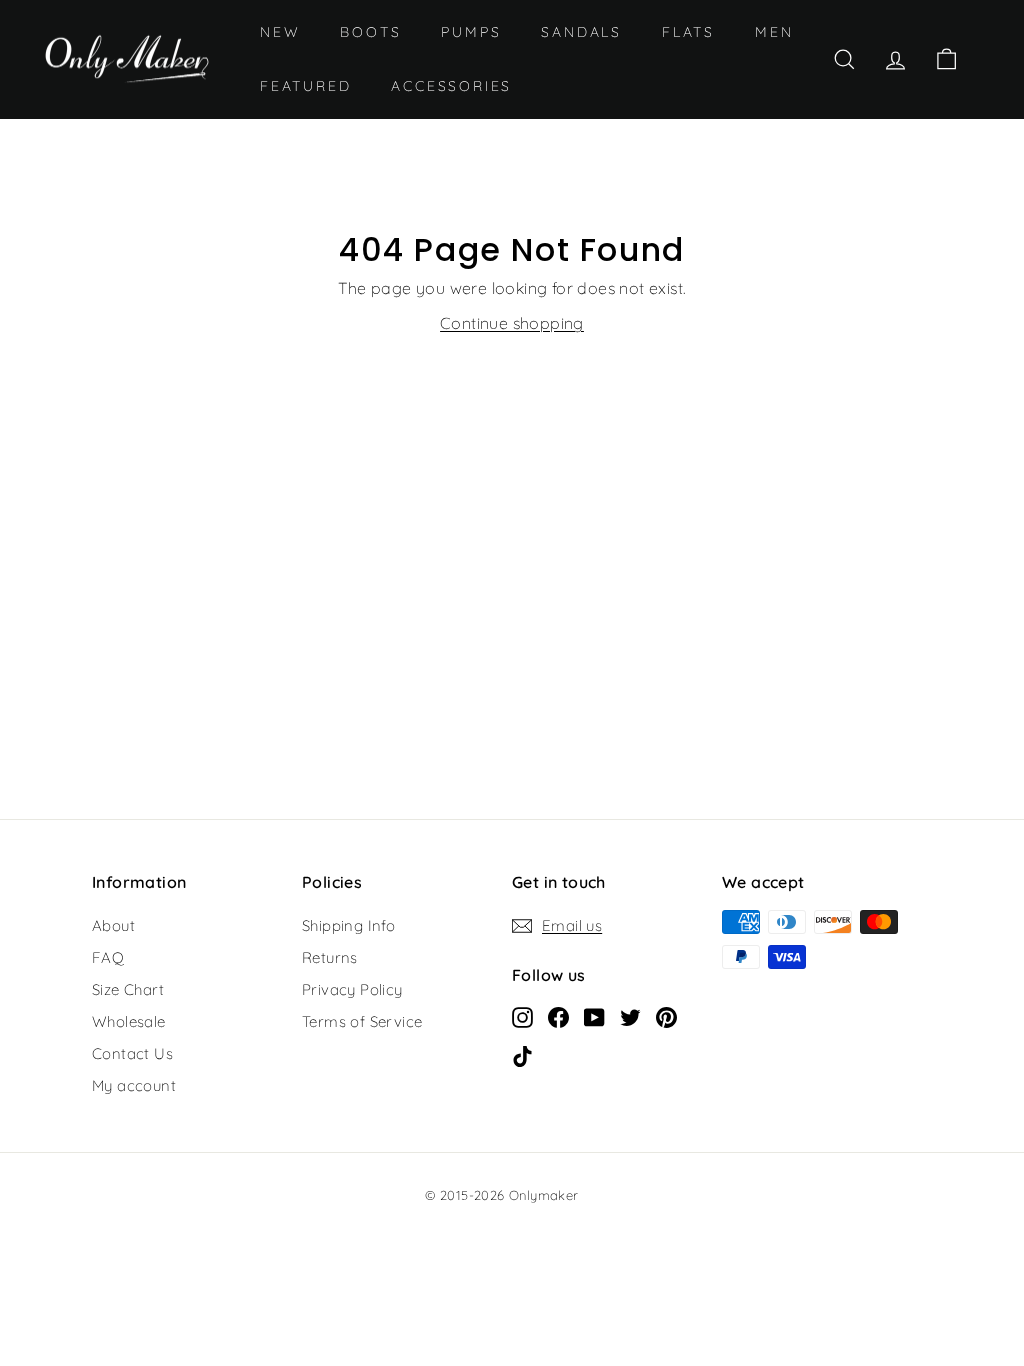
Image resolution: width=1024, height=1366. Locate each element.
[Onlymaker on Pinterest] (666, 1016)
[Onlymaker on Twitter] (630, 1016)
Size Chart (128, 989)
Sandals (581, 32)
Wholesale (129, 1021)
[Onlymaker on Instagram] (522, 1016)
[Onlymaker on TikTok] (522, 1055)
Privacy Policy (352, 989)
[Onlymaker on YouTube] (594, 1016)
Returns (330, 957)
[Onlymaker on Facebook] (558, 1016)
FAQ (108, 957)
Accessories (451, 86)
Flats (688, 32)
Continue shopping (512, 323)
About (113, 925)
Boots (370, 32)
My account (134, 1085)
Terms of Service (362, 1021)
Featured (305, 86)
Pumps (471, 32)
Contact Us (132, 1053)
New (280, 32)
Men (774, 32)
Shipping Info (348, 925)
